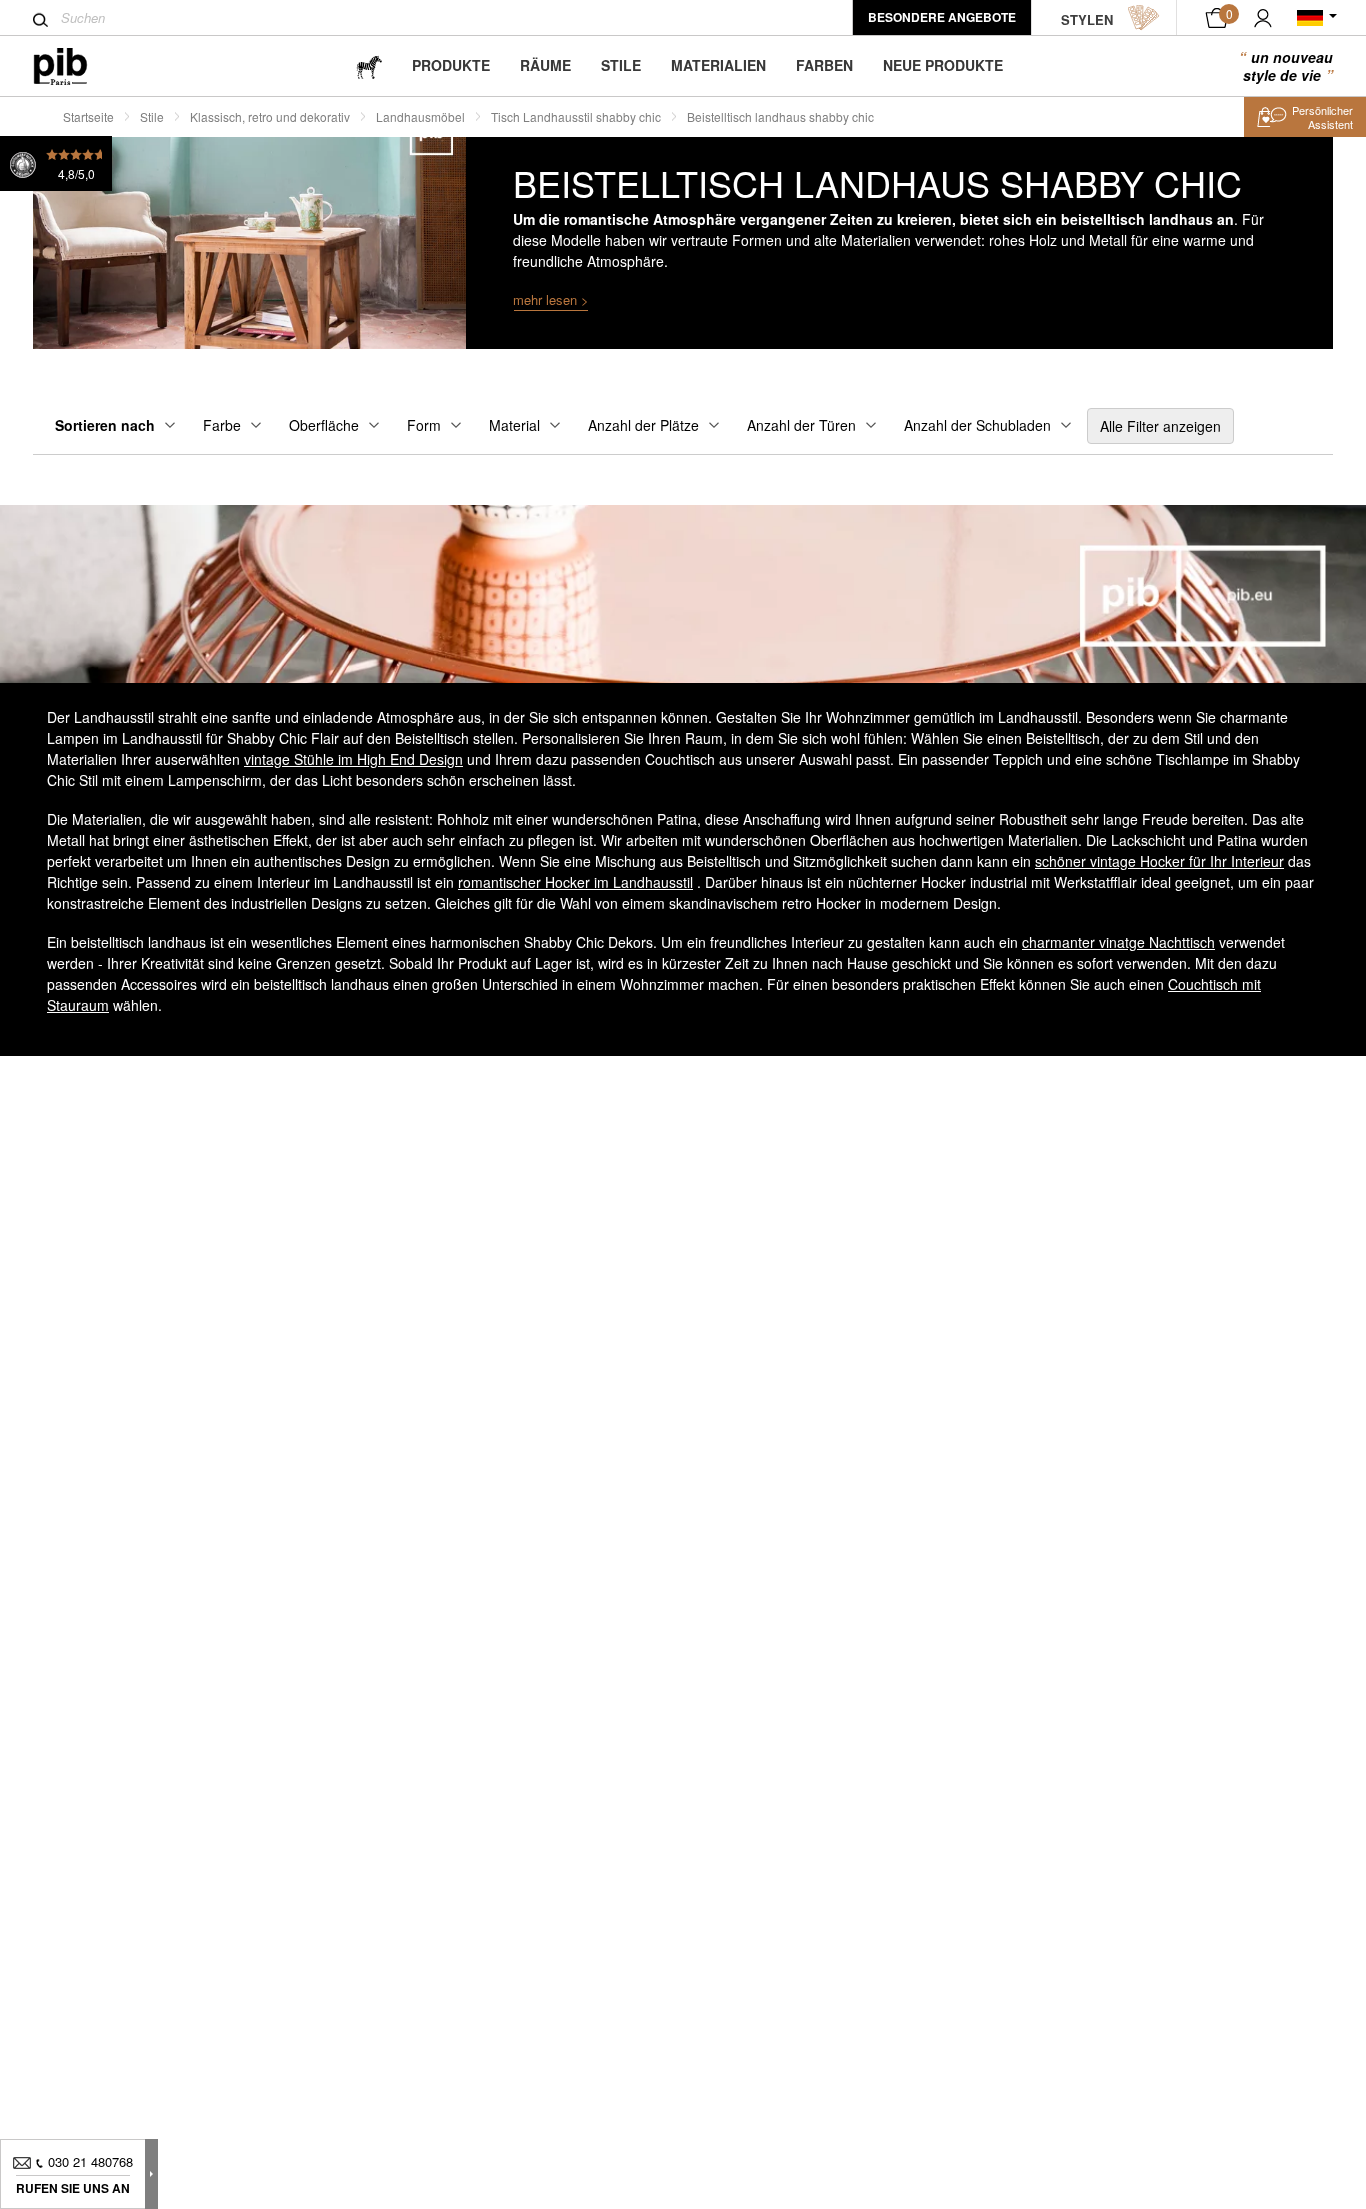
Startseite (88, 116)
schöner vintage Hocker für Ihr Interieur (1159, 861)
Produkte (451, 65)
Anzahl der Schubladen (977, 425)
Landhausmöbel (420, 116)
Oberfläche (324, 425)
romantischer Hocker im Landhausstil (575, 882)
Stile (621, 65)
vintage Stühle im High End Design (353, 759)
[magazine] (369, 65)
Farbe (222, 425)
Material (514, 425)
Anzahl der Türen (801, 425)
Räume (545, 65)
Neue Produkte (943, 65)
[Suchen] (40, 20)
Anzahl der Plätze (643, 425)
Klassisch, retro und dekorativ (270, 116)
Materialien (718, 65)
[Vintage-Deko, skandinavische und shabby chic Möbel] (76, 66)
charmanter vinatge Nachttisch (1118, 942)
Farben (824, 65)
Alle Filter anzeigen (1160, 426)
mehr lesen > (551, 299)
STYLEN (1087, 19)
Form (424, 425)
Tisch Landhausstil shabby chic (576, 116)
